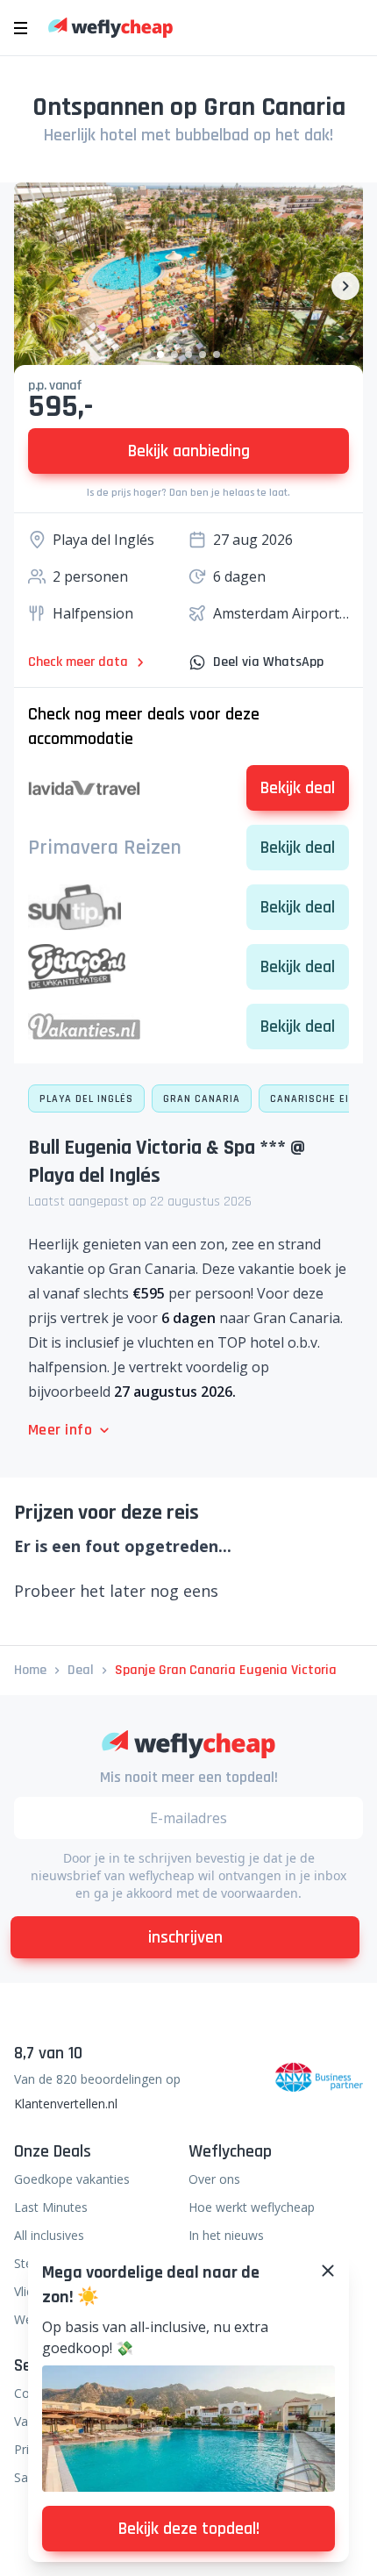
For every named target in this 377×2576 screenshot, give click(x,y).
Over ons (214, 2179)
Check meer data (78, 662)
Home (30, 1670)
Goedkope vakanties (72, 2179)
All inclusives (49, 2235)
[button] (160, 354)
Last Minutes (51, 2207)
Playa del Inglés (86, 1099)
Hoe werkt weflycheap (252, 2207)
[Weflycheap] (110, 28)
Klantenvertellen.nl (66, 2104)
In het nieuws (226, 2235)
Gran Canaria (202, 1099)
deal (81, 1670)
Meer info (60, 1430)
